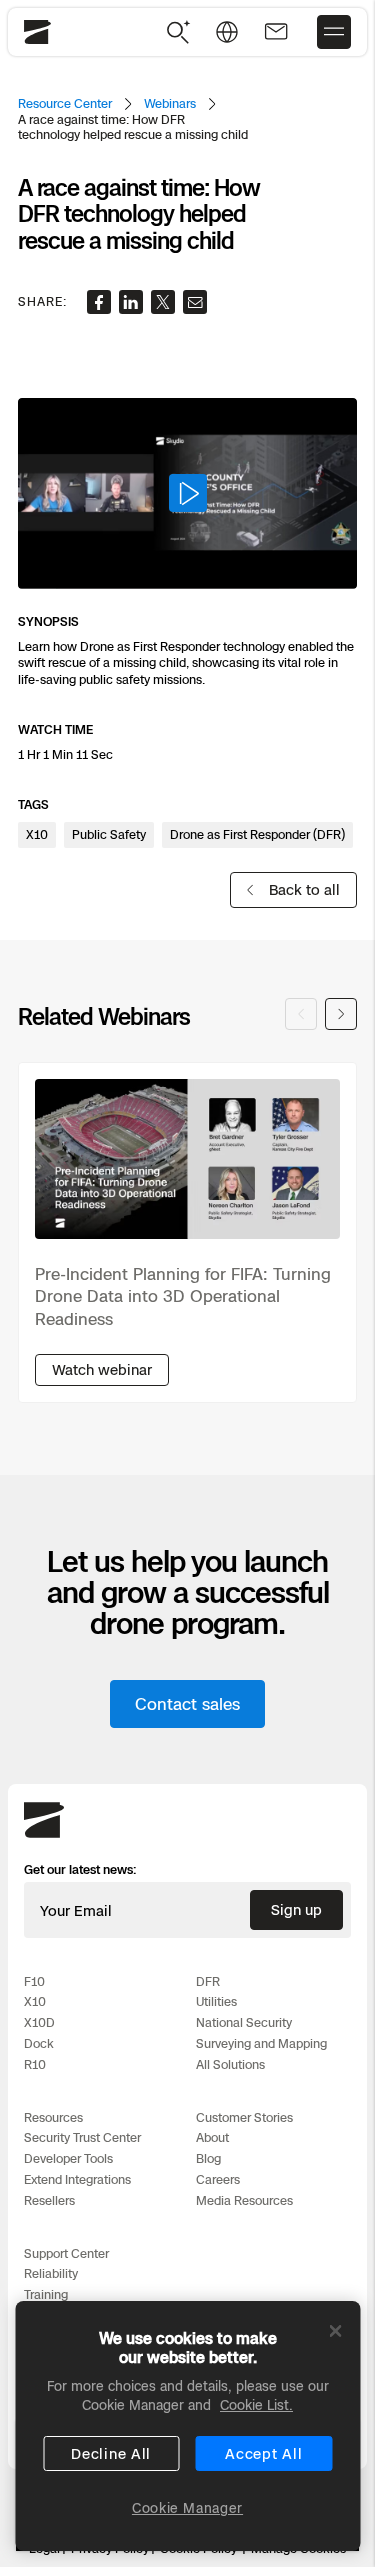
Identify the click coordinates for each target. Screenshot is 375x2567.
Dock (39, 2043)
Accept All (263, 2453)
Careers (218, 2179)
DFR (208, 1981)
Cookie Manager (187, 2508)
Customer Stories (244, 2117)
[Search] (179, 32)
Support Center (66, 2253)
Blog (208, 2158)
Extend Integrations (77, 2179)
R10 (35, 2064)
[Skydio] (44, 1834)
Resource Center (65, 103)
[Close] (335, 2331)
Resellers (49, 2200)
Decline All (111, 2453)
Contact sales (187, 1704)
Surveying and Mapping (261, 2043)
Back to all (304, 889)
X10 (35, 2001)
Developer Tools (68, 2158)
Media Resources (244, 2200)
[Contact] (276, 32)
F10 (34, 1981)
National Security (244, 2022)
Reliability (51, 2273)
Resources (53, 2117)
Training (46, 2294)
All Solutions (230, 2064)
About (212, 2137)
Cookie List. (256, 2405)
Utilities (216, 2001)
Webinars (170, 103)
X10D (39, 2022)
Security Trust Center (82, 2137)
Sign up (296, 1909)
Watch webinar (102, 1369)
